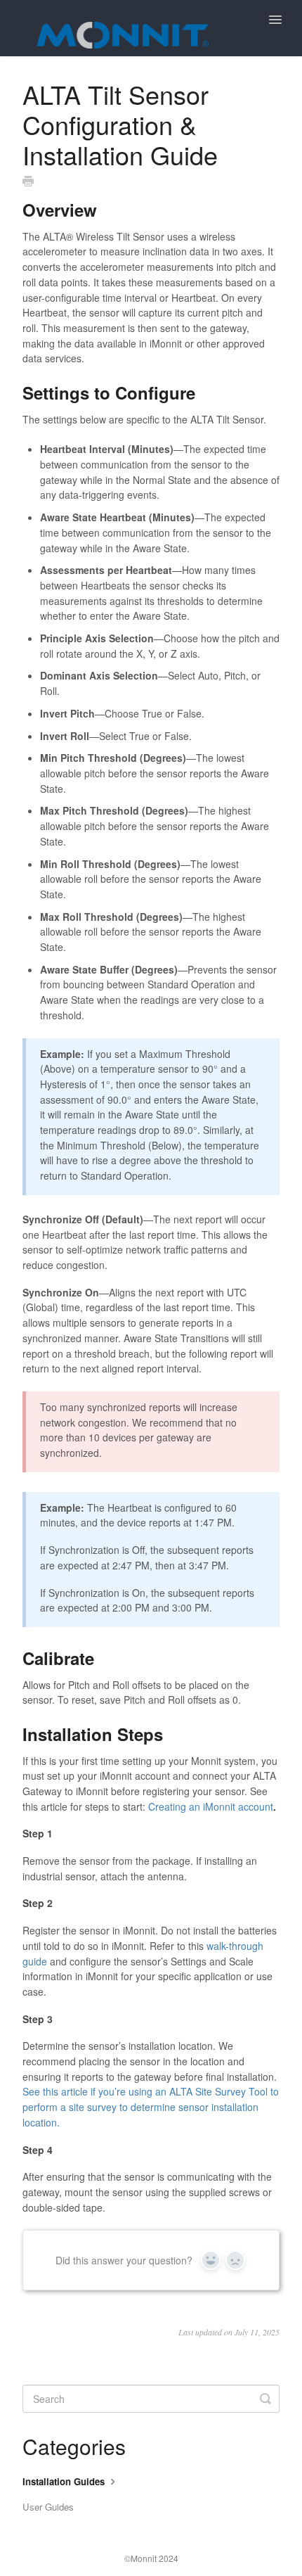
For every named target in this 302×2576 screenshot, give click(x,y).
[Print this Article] (28, 181)
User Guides (48, 2507)
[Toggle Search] (265, 2399)
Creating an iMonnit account (211, 1806)
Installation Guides (65, 2481)
